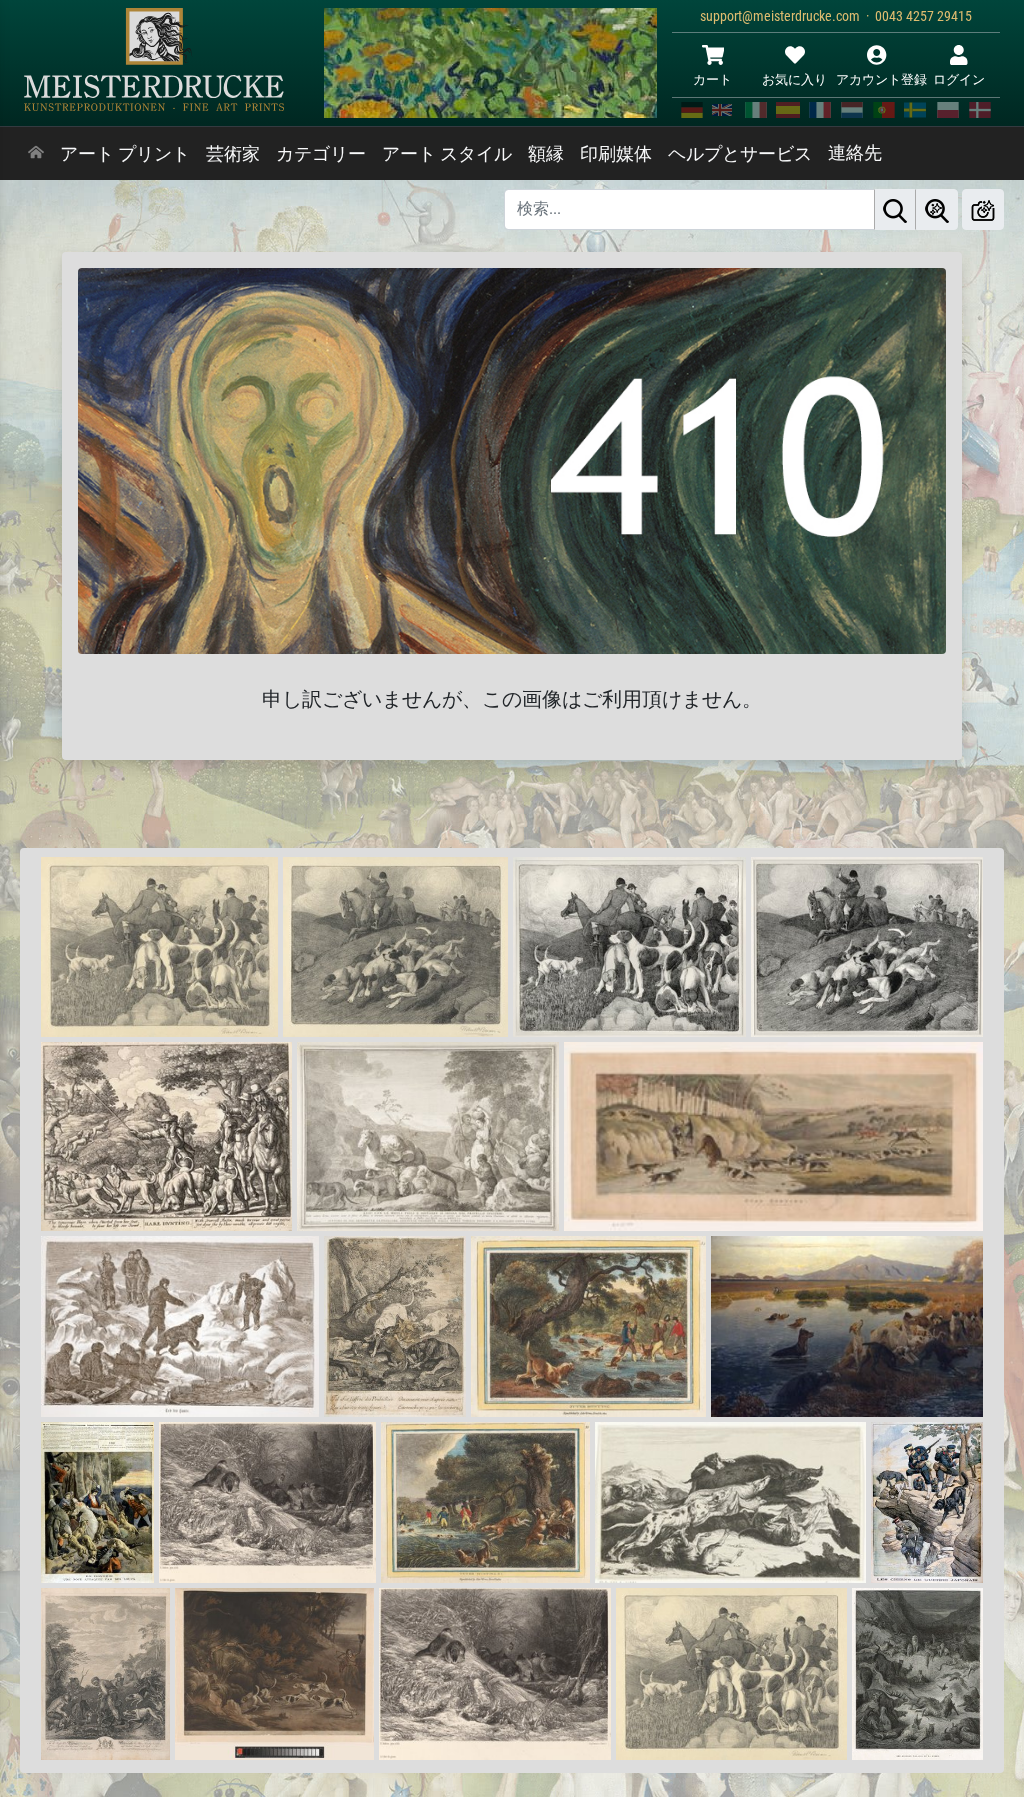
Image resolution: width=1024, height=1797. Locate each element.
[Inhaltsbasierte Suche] (937, 209)
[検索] (895, 209)
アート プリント (125, 154)
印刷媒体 (616, 154)
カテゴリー (321, 154)
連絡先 (855, 153)
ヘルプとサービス (740, 154)
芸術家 (233, 154)
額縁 (546, 154)
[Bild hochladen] (983, 209)
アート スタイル (447, 154)
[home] (36, 154)
